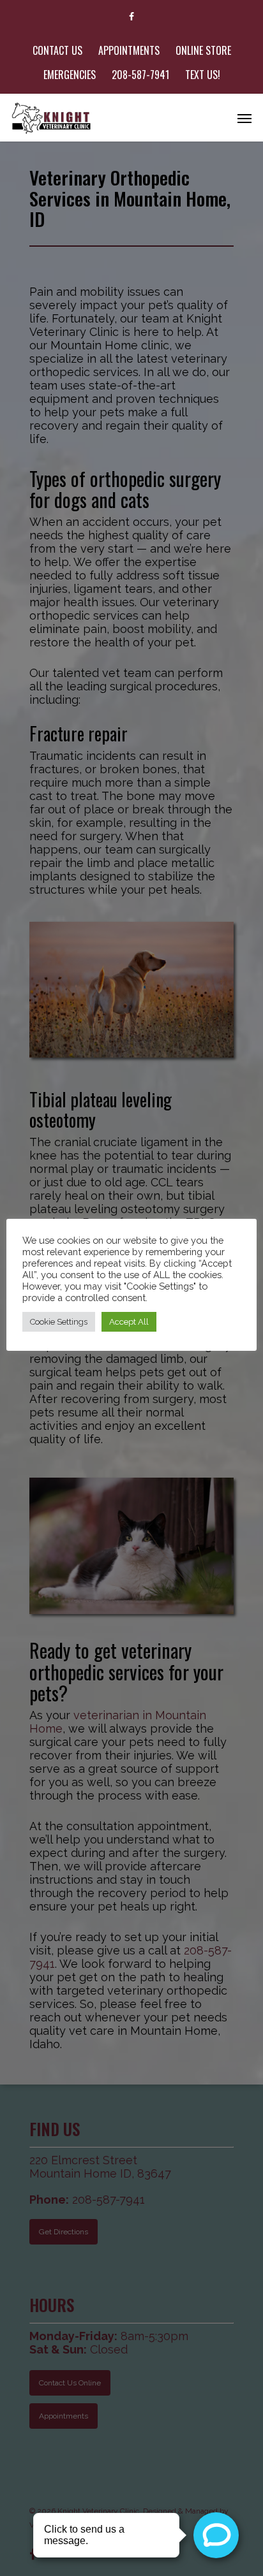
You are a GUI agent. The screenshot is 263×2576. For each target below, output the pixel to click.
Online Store (203, 50)
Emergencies (70, 75)
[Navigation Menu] (244, 118)
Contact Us (57, 50)
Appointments (129, 50)
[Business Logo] (52, 118)
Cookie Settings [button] (59, 1322)
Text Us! (203, 75)
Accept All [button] (129, 1322)
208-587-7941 (140, 75)
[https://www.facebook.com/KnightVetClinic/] (131, 16)
